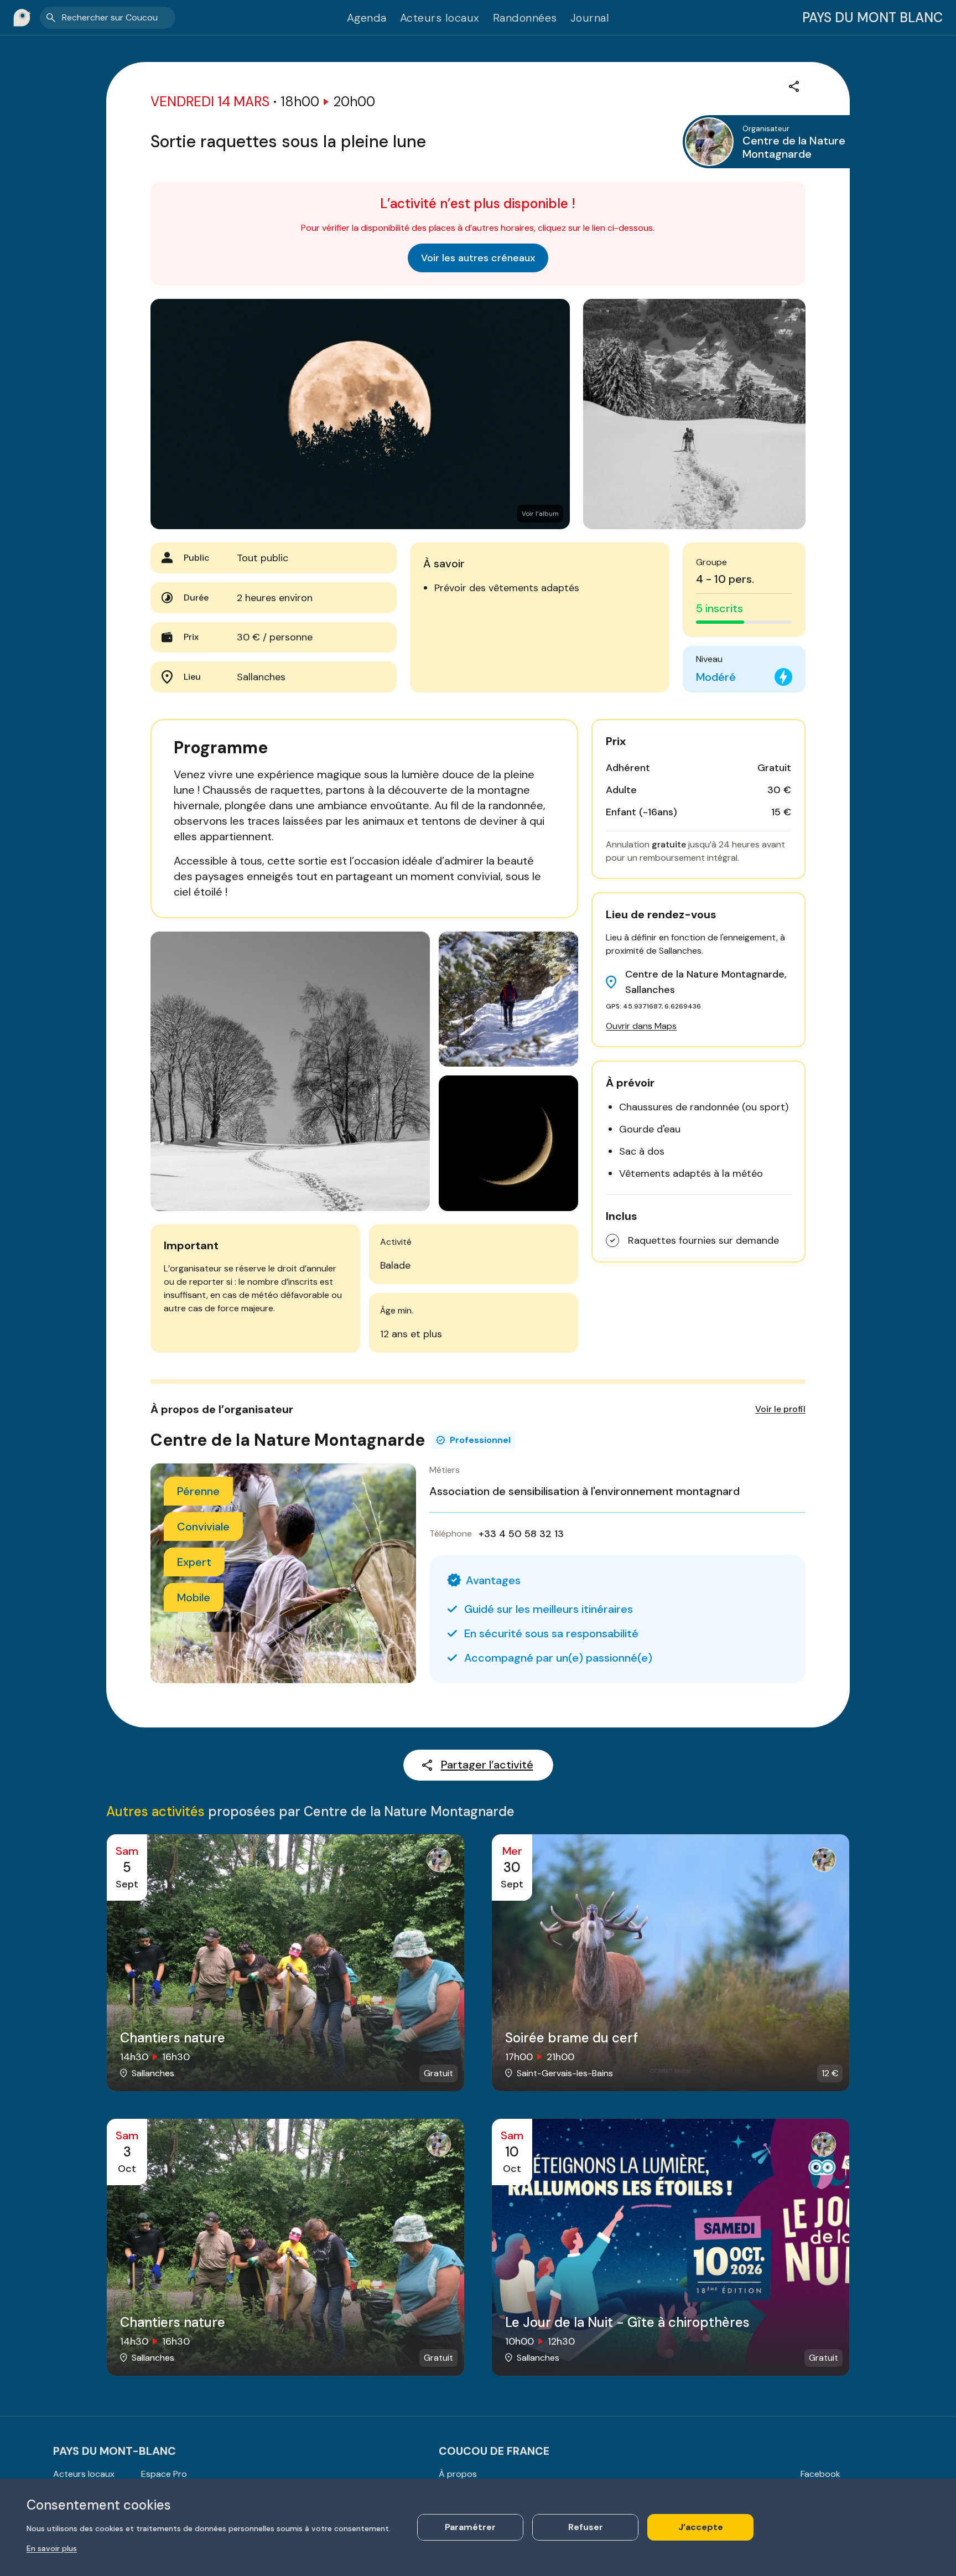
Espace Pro (164, 2474)
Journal (590, 18)
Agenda (367, 18)
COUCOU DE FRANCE (494, 2451)
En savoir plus (52, 2548)
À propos (458, 2474)
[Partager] (794, 86)
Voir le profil (780, 1409)
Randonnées (525, 18)
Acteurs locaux (440, 18)
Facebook (820, 2474)
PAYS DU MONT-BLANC (115, 2451)
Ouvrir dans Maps (641, 1026)
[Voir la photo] (694, 414)
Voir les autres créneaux (478, 258)
